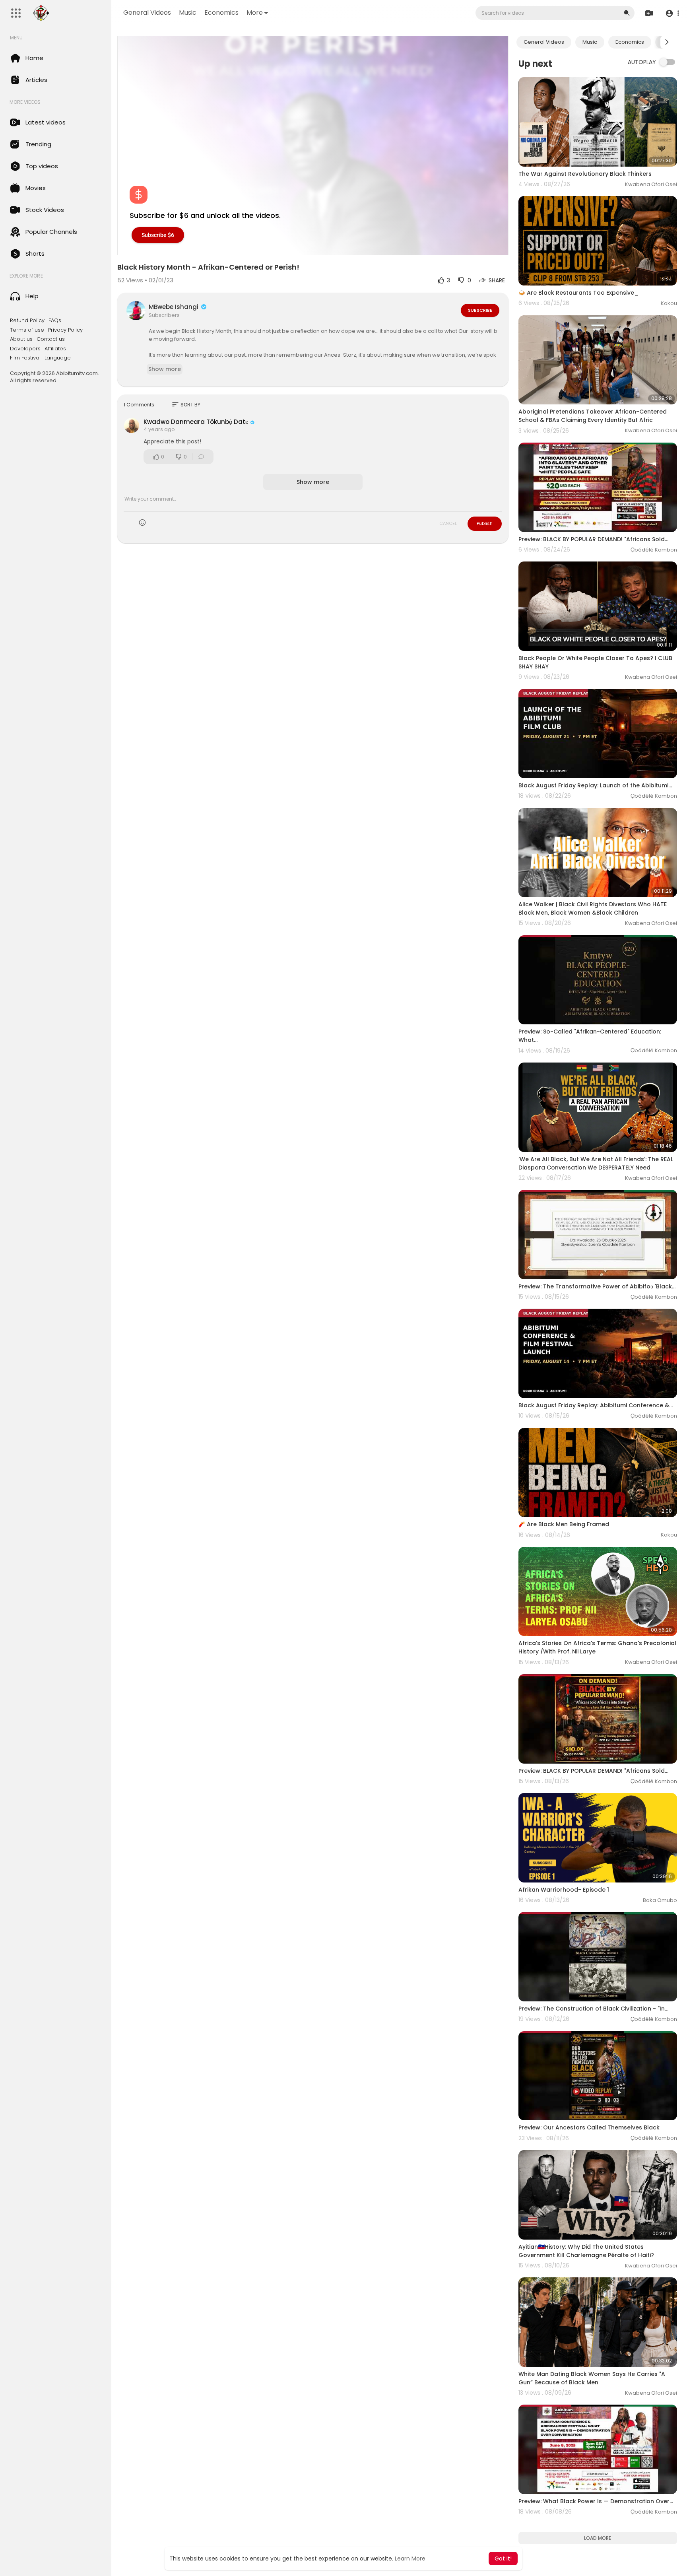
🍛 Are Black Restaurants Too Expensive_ (579, 293)
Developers (25, 349)
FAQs (55, 321)
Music (188, 13)
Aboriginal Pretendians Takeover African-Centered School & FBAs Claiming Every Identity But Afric (593, 416)
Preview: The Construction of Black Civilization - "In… (593, 2009)
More (255, 13)
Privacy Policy (65, 330)
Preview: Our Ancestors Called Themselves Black (589, 2127)
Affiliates (55, 349)
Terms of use (27, 330)
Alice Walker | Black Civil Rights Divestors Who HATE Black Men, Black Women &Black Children (593, 908)
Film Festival (25, 358)
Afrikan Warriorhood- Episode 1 (564, 1890)
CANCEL (448, 523)
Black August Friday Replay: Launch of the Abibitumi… (595, 785)
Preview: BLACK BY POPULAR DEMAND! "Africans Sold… (593, 539)
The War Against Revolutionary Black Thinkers (585, 174)
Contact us (51, 339)
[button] (672, 13)
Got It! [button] (503, 2559)
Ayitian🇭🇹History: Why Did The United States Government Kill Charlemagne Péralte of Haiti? (586, 2251)
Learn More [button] (410, 2559)
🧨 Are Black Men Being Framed (564, 1524)
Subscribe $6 (158, 235)
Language (58, 358)
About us (21, 339)
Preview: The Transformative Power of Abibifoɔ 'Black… (597, 1286)
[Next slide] (667, 42)
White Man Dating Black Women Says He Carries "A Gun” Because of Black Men (592, 2378)
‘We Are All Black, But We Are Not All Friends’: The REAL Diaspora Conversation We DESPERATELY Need (596, 1163)
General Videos (147, 13)
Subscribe (480, 310)
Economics (221, 13)
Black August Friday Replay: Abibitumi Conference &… (596, 1405)
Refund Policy (27, 321)
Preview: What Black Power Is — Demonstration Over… (596, 2501)
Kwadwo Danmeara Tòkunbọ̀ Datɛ (196, 422)
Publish (485, 523)
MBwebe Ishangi (174, 307)
